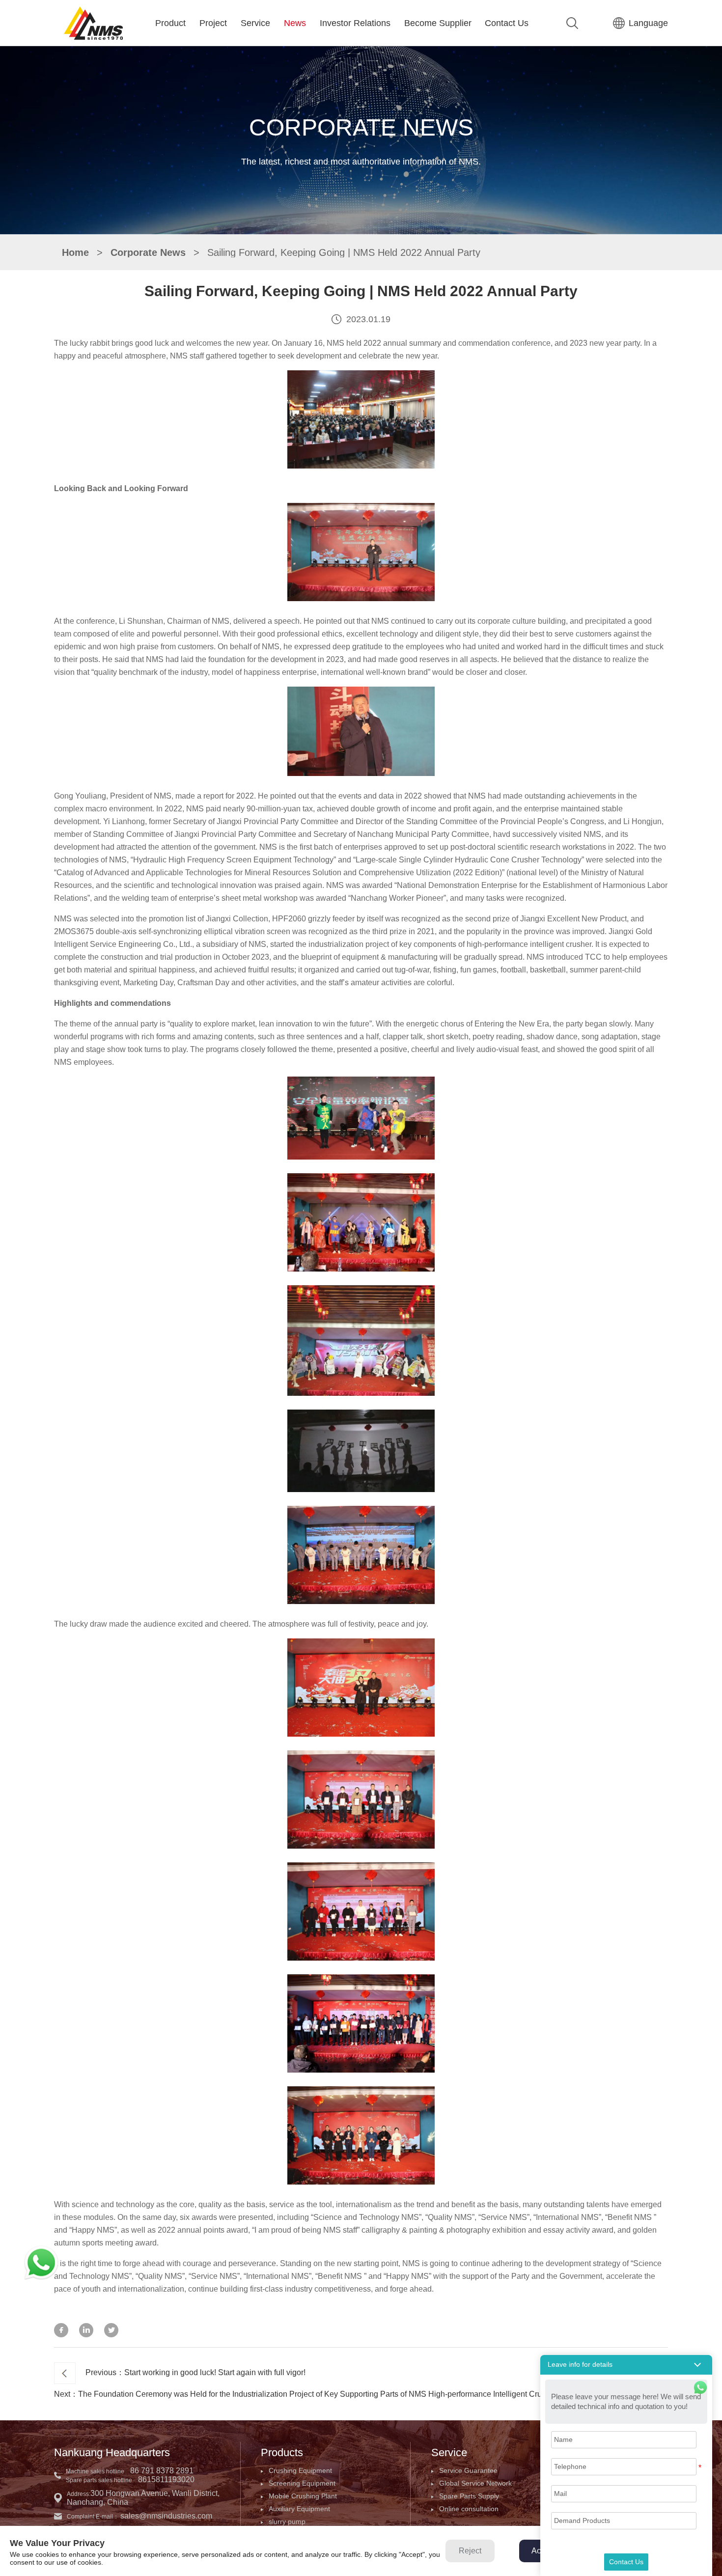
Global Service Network (475, 2483)
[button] (626, 2365)
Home (75, 252)
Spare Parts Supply (469, 2496)
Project (213, 23)
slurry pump (287, 2521)
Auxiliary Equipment (299, 2509)
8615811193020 (166, 2479)
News (295, 23)
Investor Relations (355, 23)
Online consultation (469, 2509)
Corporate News (148, 252)
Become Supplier (438, 23)
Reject (470, 2551)
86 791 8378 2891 (162, 2471)
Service (255, 23)
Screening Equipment (302, 2483)
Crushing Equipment (300, 2470)
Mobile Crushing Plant (303, 2496)
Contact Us (507, 23)
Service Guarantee (468, 2470)
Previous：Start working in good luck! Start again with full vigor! (195, 2372)
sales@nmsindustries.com (166, 2516)
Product (170, 23)
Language (648, 23)
